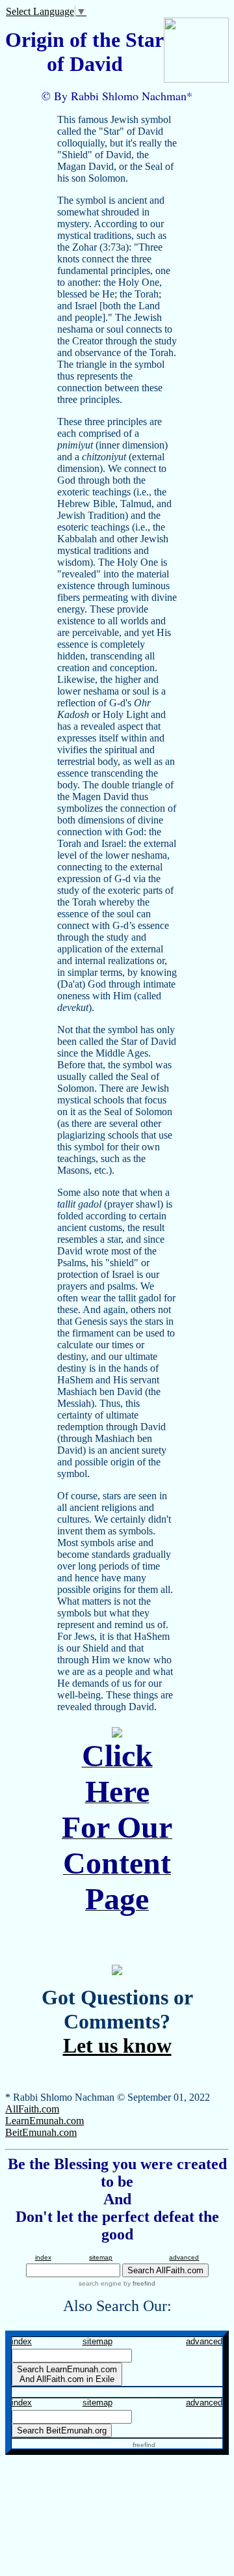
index (43, 2257)
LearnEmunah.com (45, 2121)
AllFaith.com (32, 2109)
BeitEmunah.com (41, 2132)
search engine (100, 2283)
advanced (184, 2257)
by (138, 2283)
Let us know (117, 2045)
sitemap (101, 2257)
